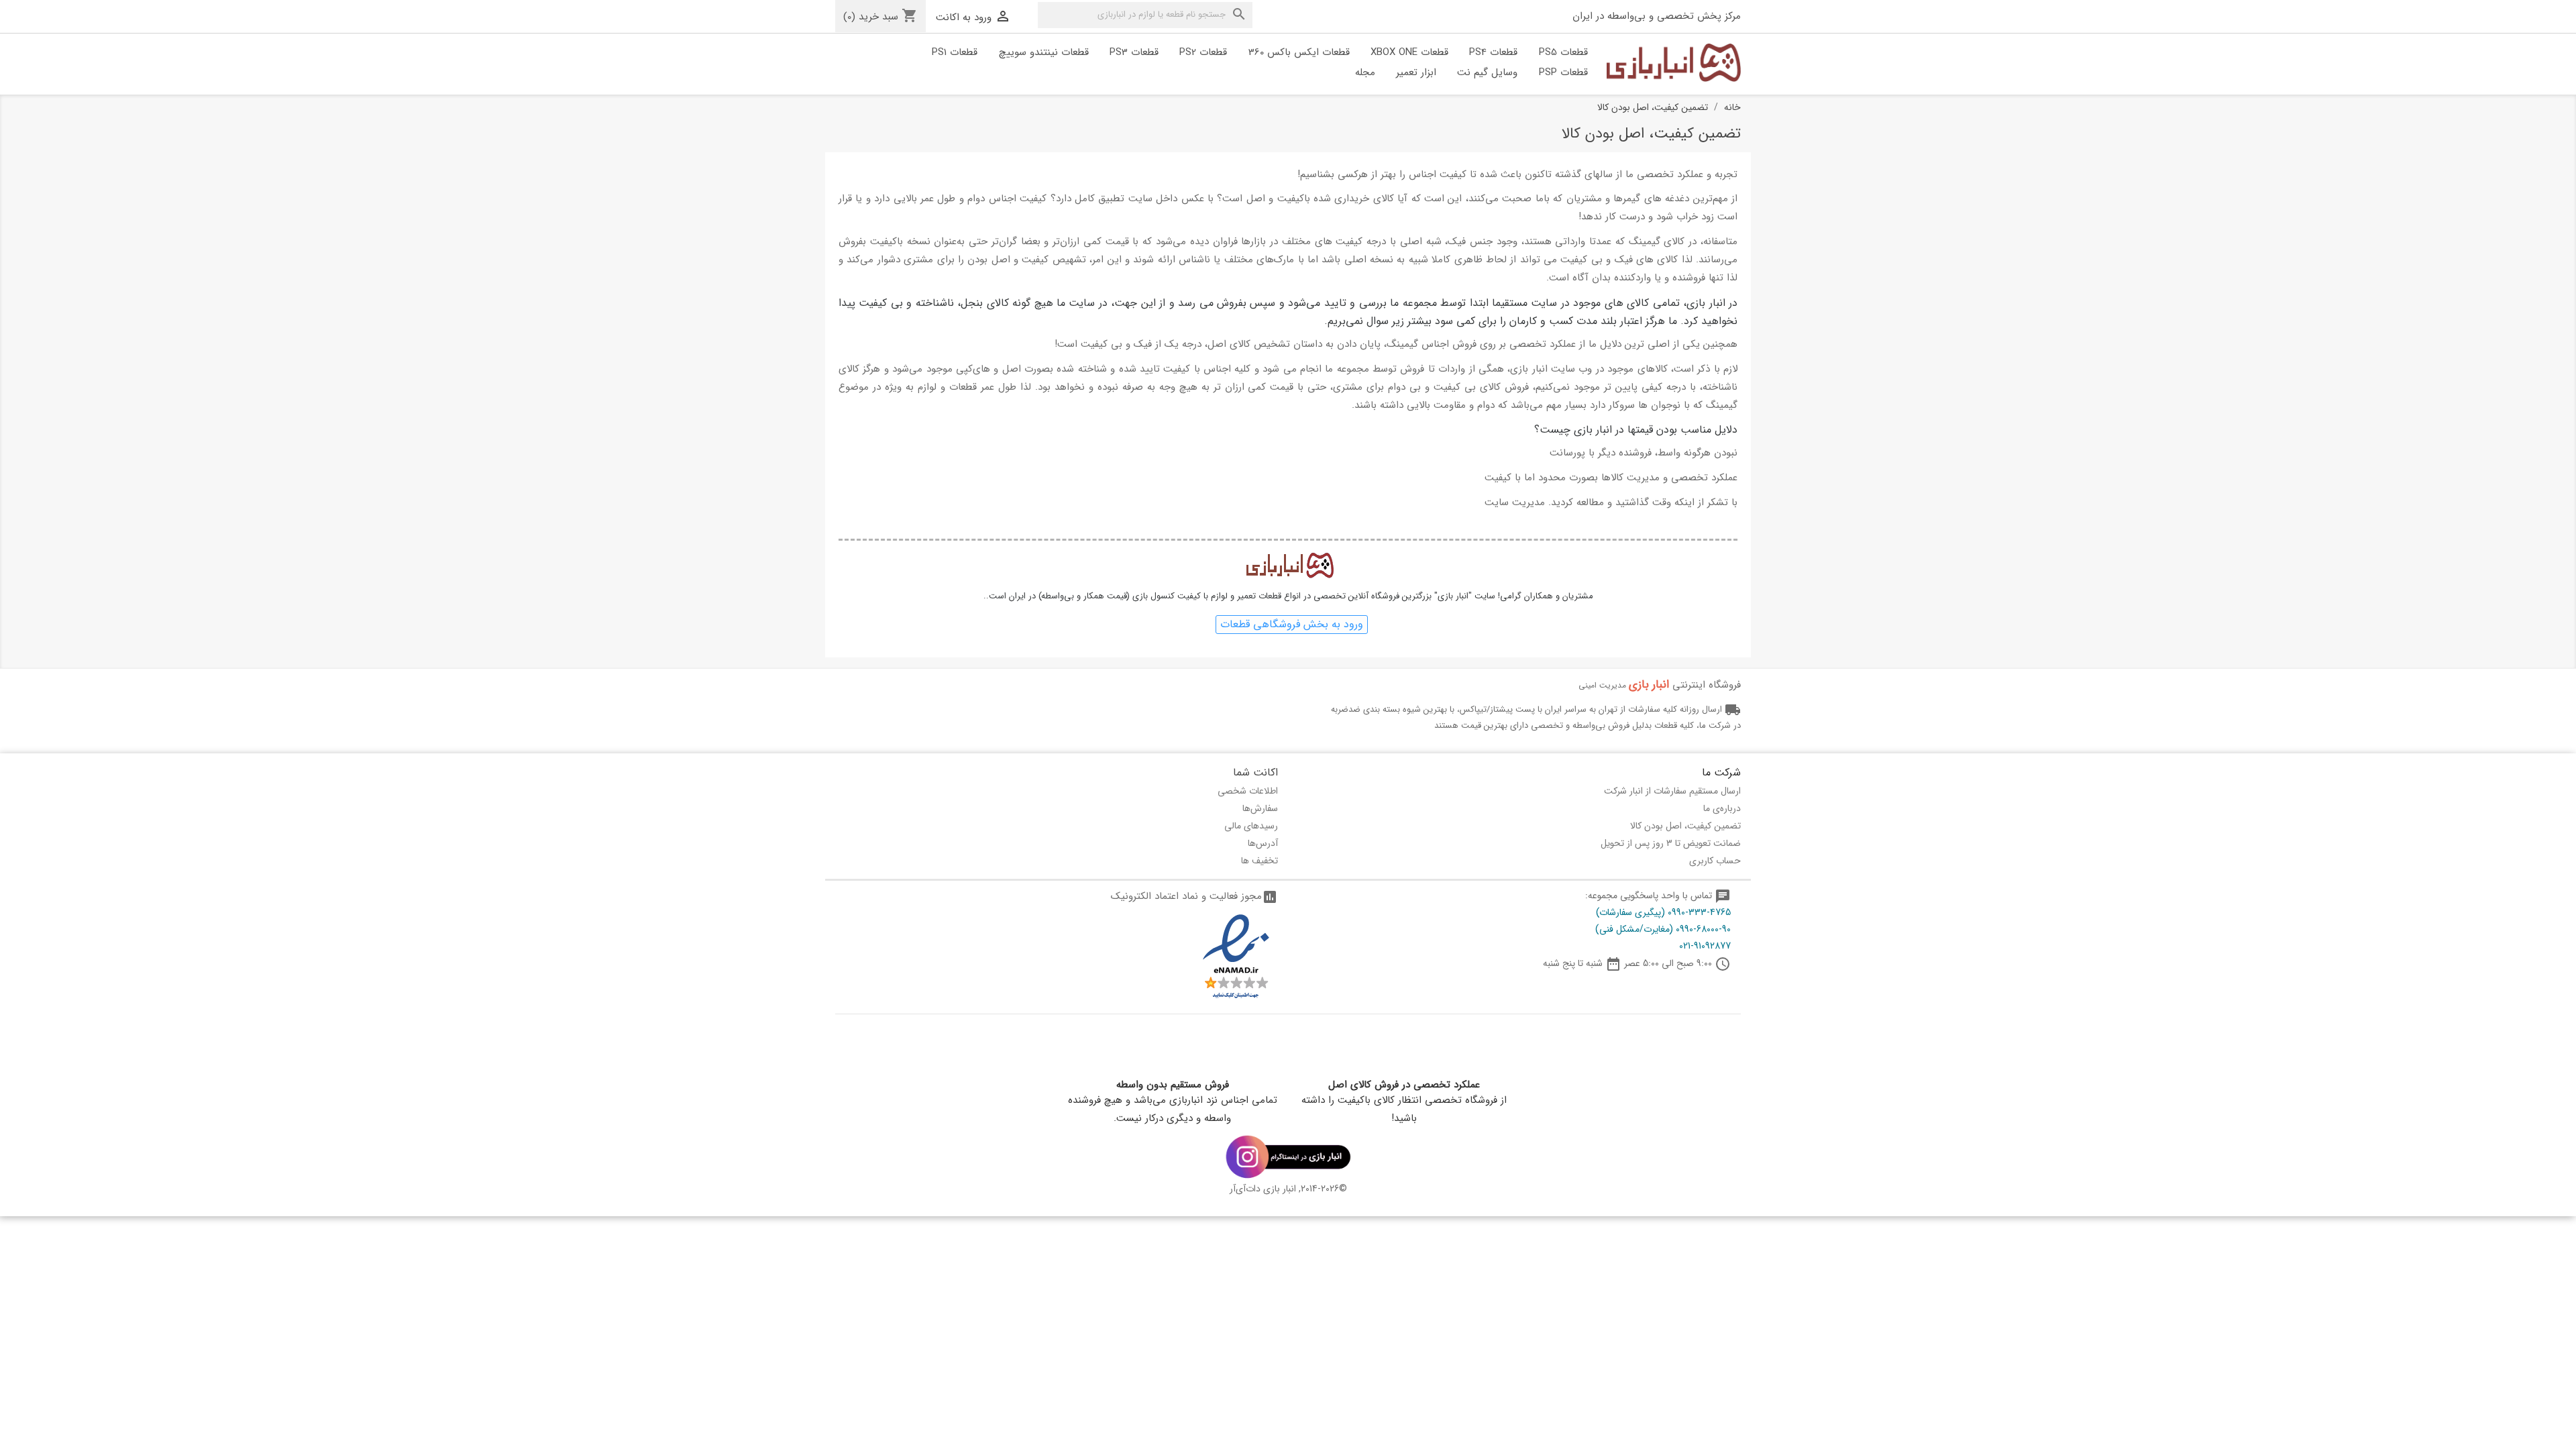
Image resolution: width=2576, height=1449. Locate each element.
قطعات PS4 (1493, 52)
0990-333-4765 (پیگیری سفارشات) (1663, 912)
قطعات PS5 (1563, 52)
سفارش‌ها (1260, 808)
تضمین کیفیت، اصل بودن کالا (1685, 826)
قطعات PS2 (1203, 52)
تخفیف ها (1259, 861)
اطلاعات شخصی (1248, 791)
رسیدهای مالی (1251, 826)
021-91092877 (1705, 946)
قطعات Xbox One (1409, 52)
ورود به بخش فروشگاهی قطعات (1292, 624)
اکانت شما (1255, 772)
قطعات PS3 (1134, 52)
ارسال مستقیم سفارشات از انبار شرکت (1672, 791)
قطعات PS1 (955, 52)
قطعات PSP (1563, 72)
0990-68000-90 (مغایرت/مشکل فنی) (1663, 929)
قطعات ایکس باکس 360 (1299, 52)
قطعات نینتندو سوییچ (1044, 52)
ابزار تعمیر (1416, 72)
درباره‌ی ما (1722, 808)
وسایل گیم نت (1487, 72)
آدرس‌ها (1263, 843)
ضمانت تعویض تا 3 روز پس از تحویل (1671, 843)
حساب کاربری (1715, 861)
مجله (1365, 72)
